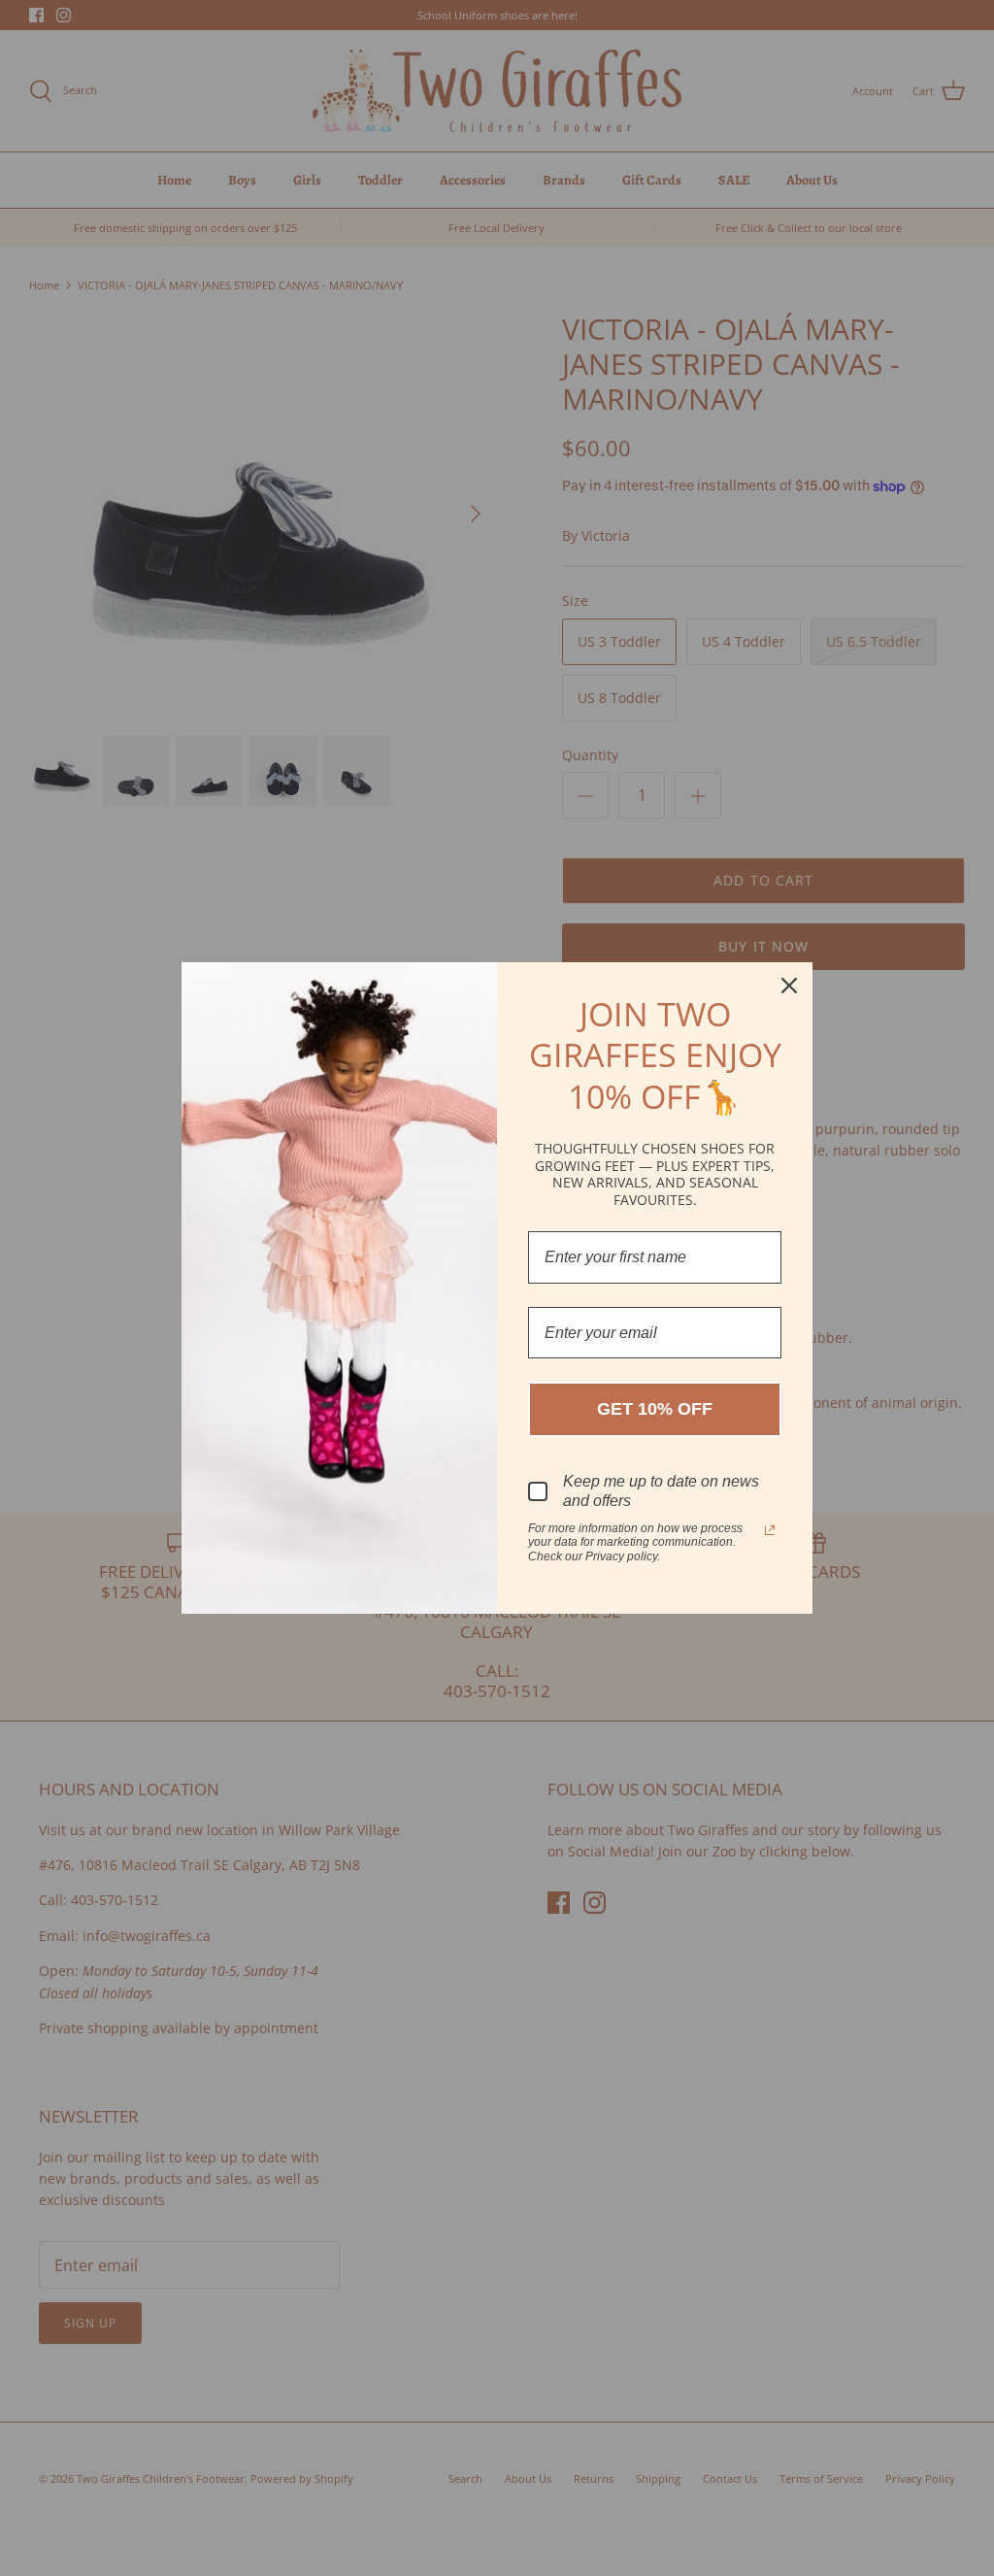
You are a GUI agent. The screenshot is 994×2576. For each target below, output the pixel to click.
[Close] (789, 986)
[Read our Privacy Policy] (770, 1530)
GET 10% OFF (655, 1409)
